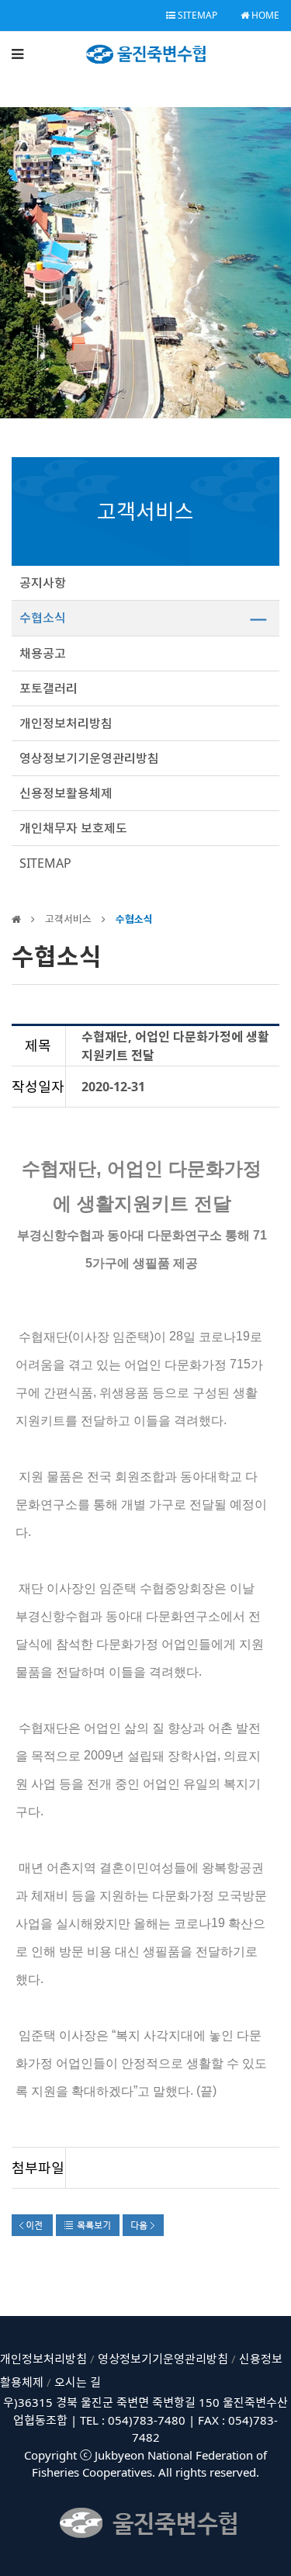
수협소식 (43, 618)
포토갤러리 (48, 688)
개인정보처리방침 (66, 723)
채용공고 (43, 654)
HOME (264, 15)
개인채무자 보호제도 (73, 828)
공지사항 (43, 583)
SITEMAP (196, 15)
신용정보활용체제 (66, 793)
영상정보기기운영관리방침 (89, 758)
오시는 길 (78, 2382)
